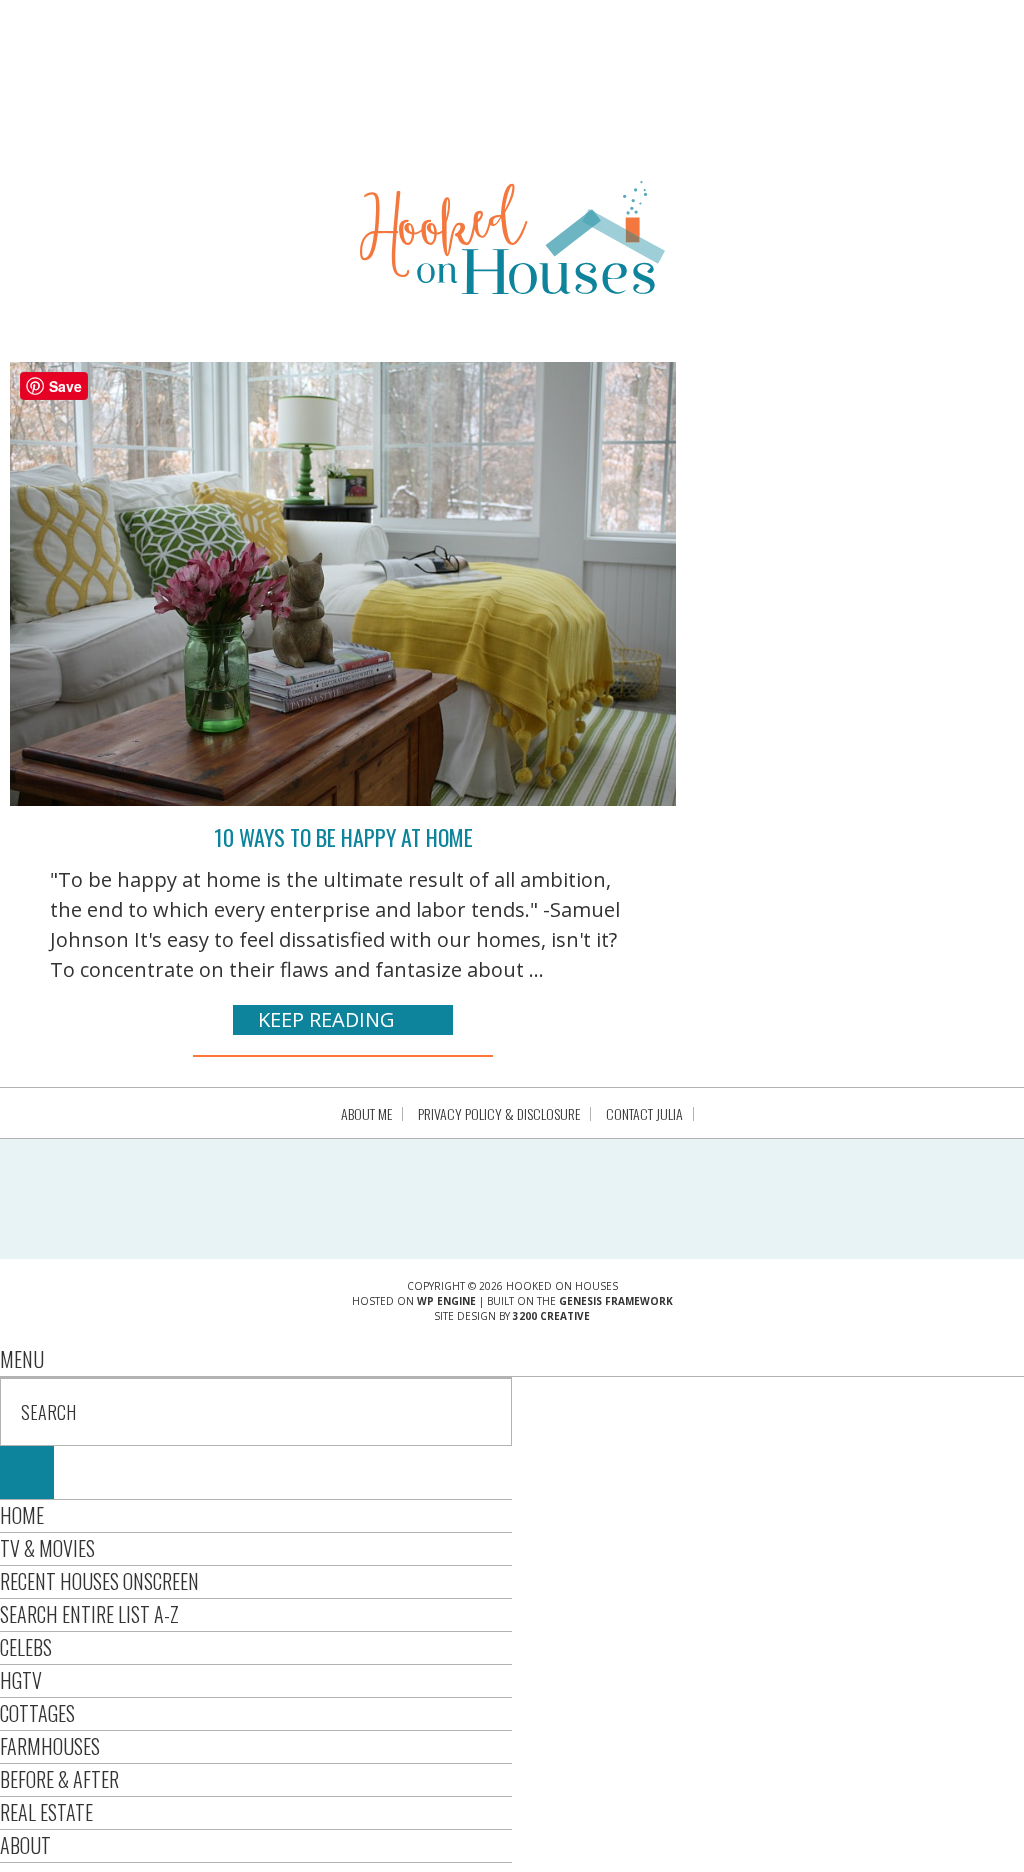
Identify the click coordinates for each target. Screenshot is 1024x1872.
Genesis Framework (616, 1301)
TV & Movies (47, 1548)
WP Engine (446, 1301)
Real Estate (46, 1812)
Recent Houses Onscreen (99, 1581)
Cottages (37, 1713)
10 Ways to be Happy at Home (343, 837)
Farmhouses (50, 1746)
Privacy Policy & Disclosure (499, 1114)
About (25, 1845)
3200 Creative (551, 1316)
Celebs (26, 1647)
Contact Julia (644, 1114)
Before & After (59, 1779)
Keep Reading (326, 1019)
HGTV (21, 1680)
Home (22, 1515)
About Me (366, 1114)
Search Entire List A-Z (89, 1614)
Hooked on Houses (512, 237)
